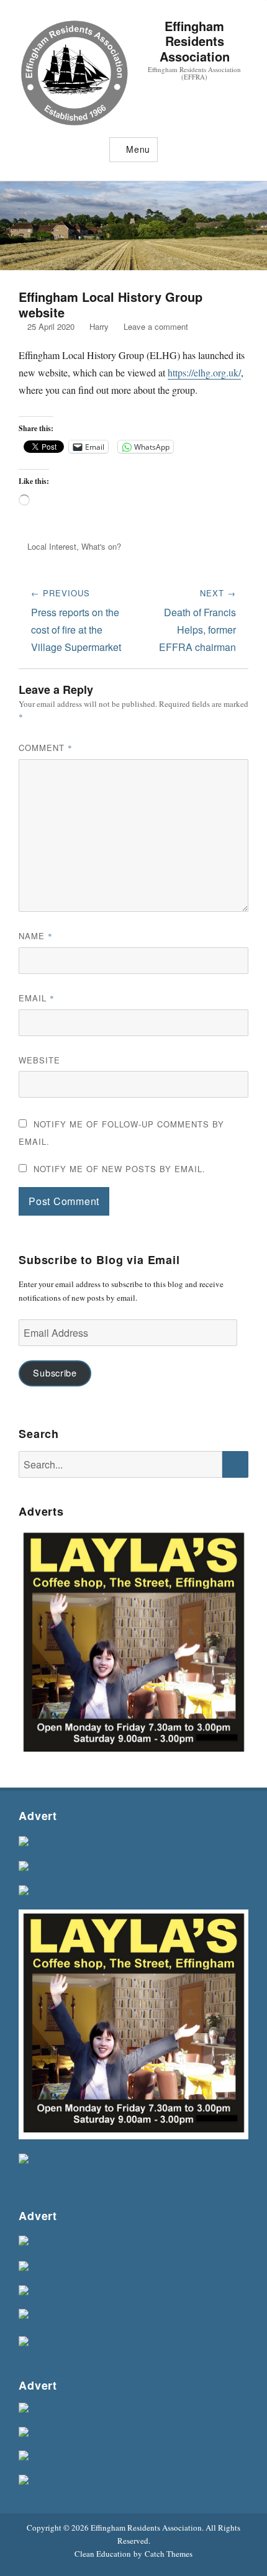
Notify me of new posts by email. (120, 1169)
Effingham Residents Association (195, 41)
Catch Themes (169, 2554)
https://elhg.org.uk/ (204, 372)
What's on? (101, 546)
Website (39, 1060)
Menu (138, 149)
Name (36, 936)
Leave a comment (156, 326)
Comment (46, 748)
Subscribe (55, 1372)
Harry (99, 326)
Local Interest (52, 546)
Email (37, 998)
